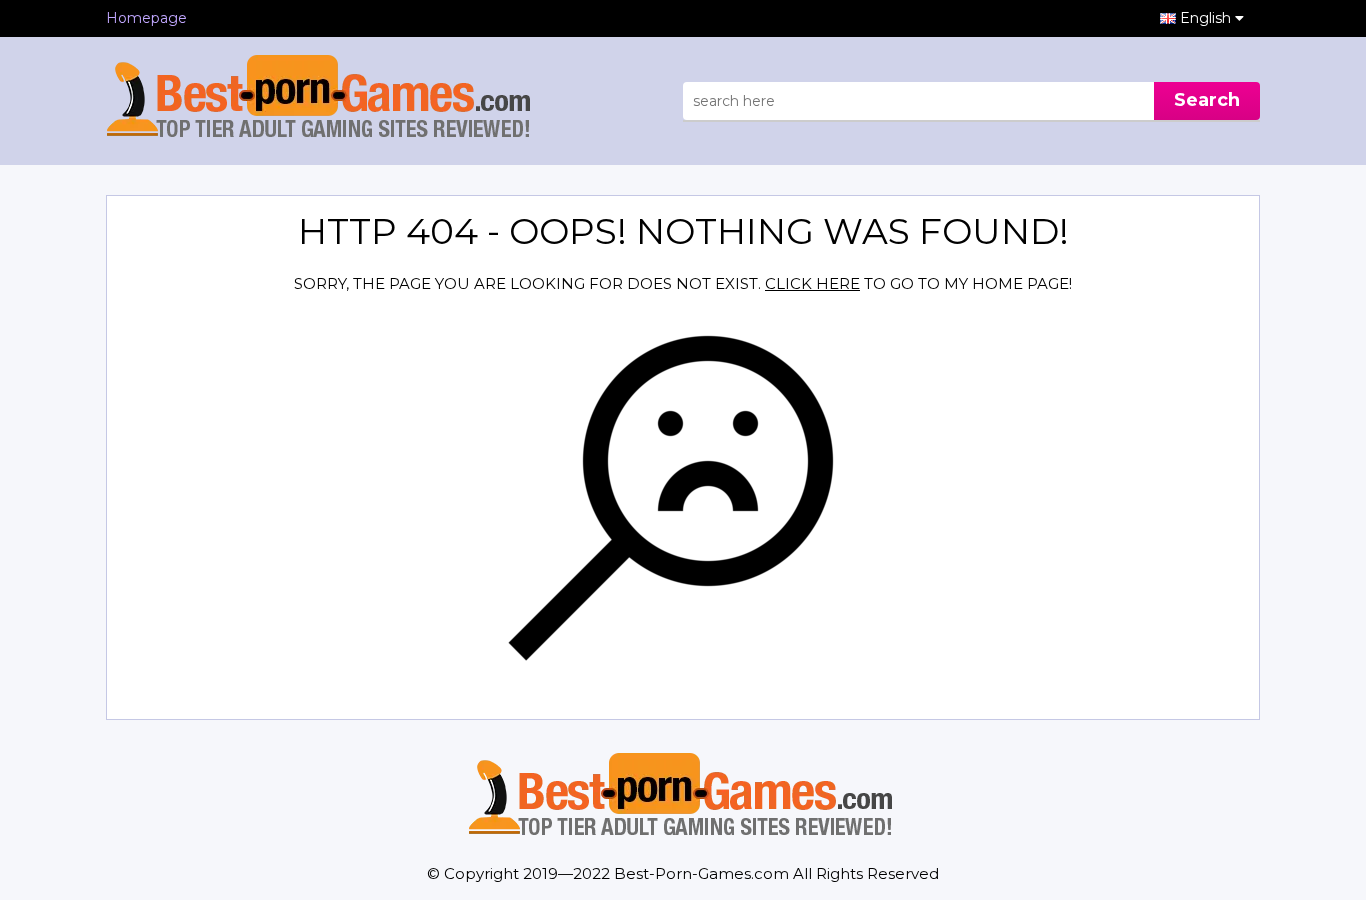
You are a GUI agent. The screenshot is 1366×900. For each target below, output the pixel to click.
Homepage (146, 18)
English (1207, 18)
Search (1207, 100)
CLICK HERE (812, 283)
